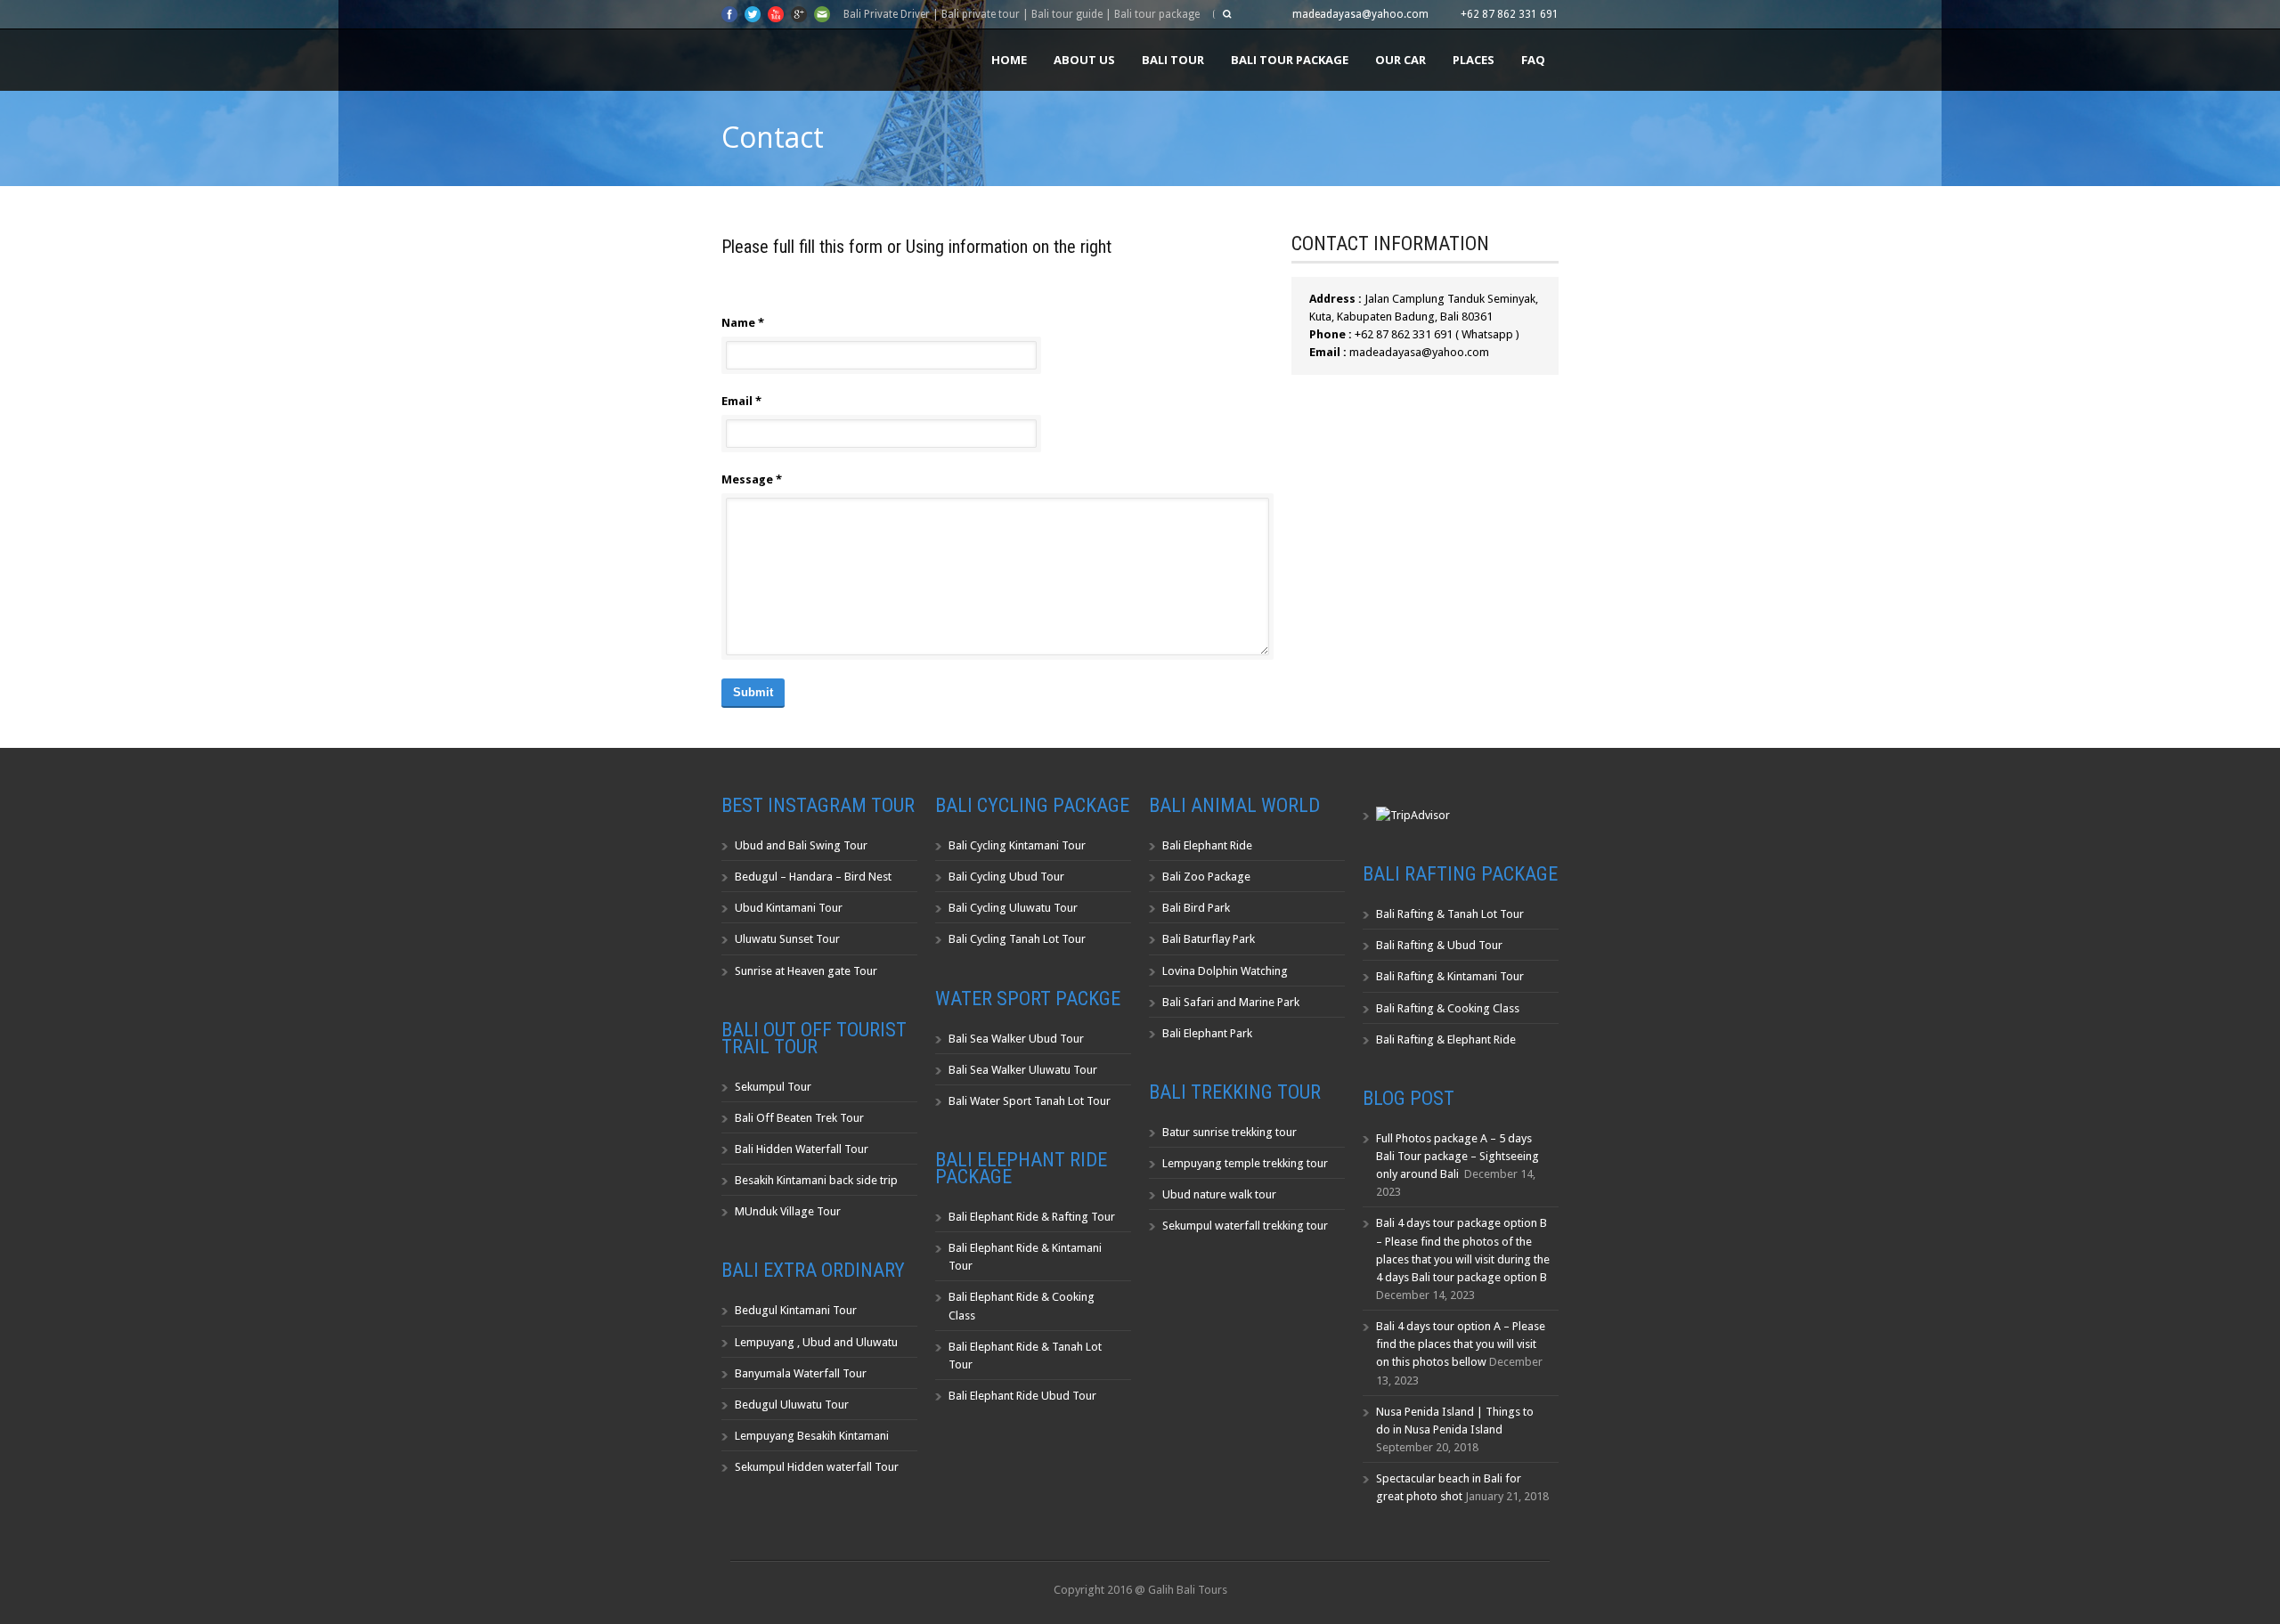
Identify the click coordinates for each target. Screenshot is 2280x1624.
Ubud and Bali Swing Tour (801, 845)
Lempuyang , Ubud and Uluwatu (816, 1342)
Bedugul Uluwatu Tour (792, 1405)
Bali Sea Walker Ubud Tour (1016, 1039)
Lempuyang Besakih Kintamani (812, 1436)
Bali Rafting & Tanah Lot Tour (1450, 914)
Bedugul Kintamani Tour (796, 1310)
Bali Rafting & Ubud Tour (1439, 945)
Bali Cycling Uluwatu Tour (1013, 908)
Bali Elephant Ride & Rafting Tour (1032, 1217)
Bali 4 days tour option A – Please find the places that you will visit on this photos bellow (1461, 1344)
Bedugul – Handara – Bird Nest (813, 877)
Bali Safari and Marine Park (1231, 1002)
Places (1474, 60)
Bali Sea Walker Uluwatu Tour (1023, 1070)
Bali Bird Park (1196, 908)
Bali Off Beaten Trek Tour (799, 1118)
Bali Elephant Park (1207, 1033)
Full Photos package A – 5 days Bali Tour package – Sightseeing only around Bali (1458, 1156)
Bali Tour (1173, 60)
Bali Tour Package (1290, 60)
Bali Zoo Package (1206, 877)
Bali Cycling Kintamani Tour (1017, 845)
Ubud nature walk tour (1219, 1194)
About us (1084, 60)
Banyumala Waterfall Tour (801, 1373)
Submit (753, 692)
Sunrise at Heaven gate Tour (806, 971)
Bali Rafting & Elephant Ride (1446, 1039)
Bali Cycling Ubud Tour (1006, 877)
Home (1009, 60)
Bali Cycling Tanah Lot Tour (1017, 939)
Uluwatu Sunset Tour (787, 939)
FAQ (1533, 60)
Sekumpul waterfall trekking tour (1245, 1226)
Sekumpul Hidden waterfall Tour (817, 1467)
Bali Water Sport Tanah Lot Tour (1030, 1101)
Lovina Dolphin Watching (1225, 971)
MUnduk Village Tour (788, 1211)
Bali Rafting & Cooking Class (1448, 1008)
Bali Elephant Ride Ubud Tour (1022, 1396)
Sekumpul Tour (773, 1087)
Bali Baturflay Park (1209, 939)
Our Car (1401, 60)
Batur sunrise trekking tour (1230, 1132)
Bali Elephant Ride (1207, 845)
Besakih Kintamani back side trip (816, 1180)
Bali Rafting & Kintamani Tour (1450, 976)
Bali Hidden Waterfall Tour (802, 1149)
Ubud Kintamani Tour (789, 908)
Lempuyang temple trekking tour (1245, 1163)
